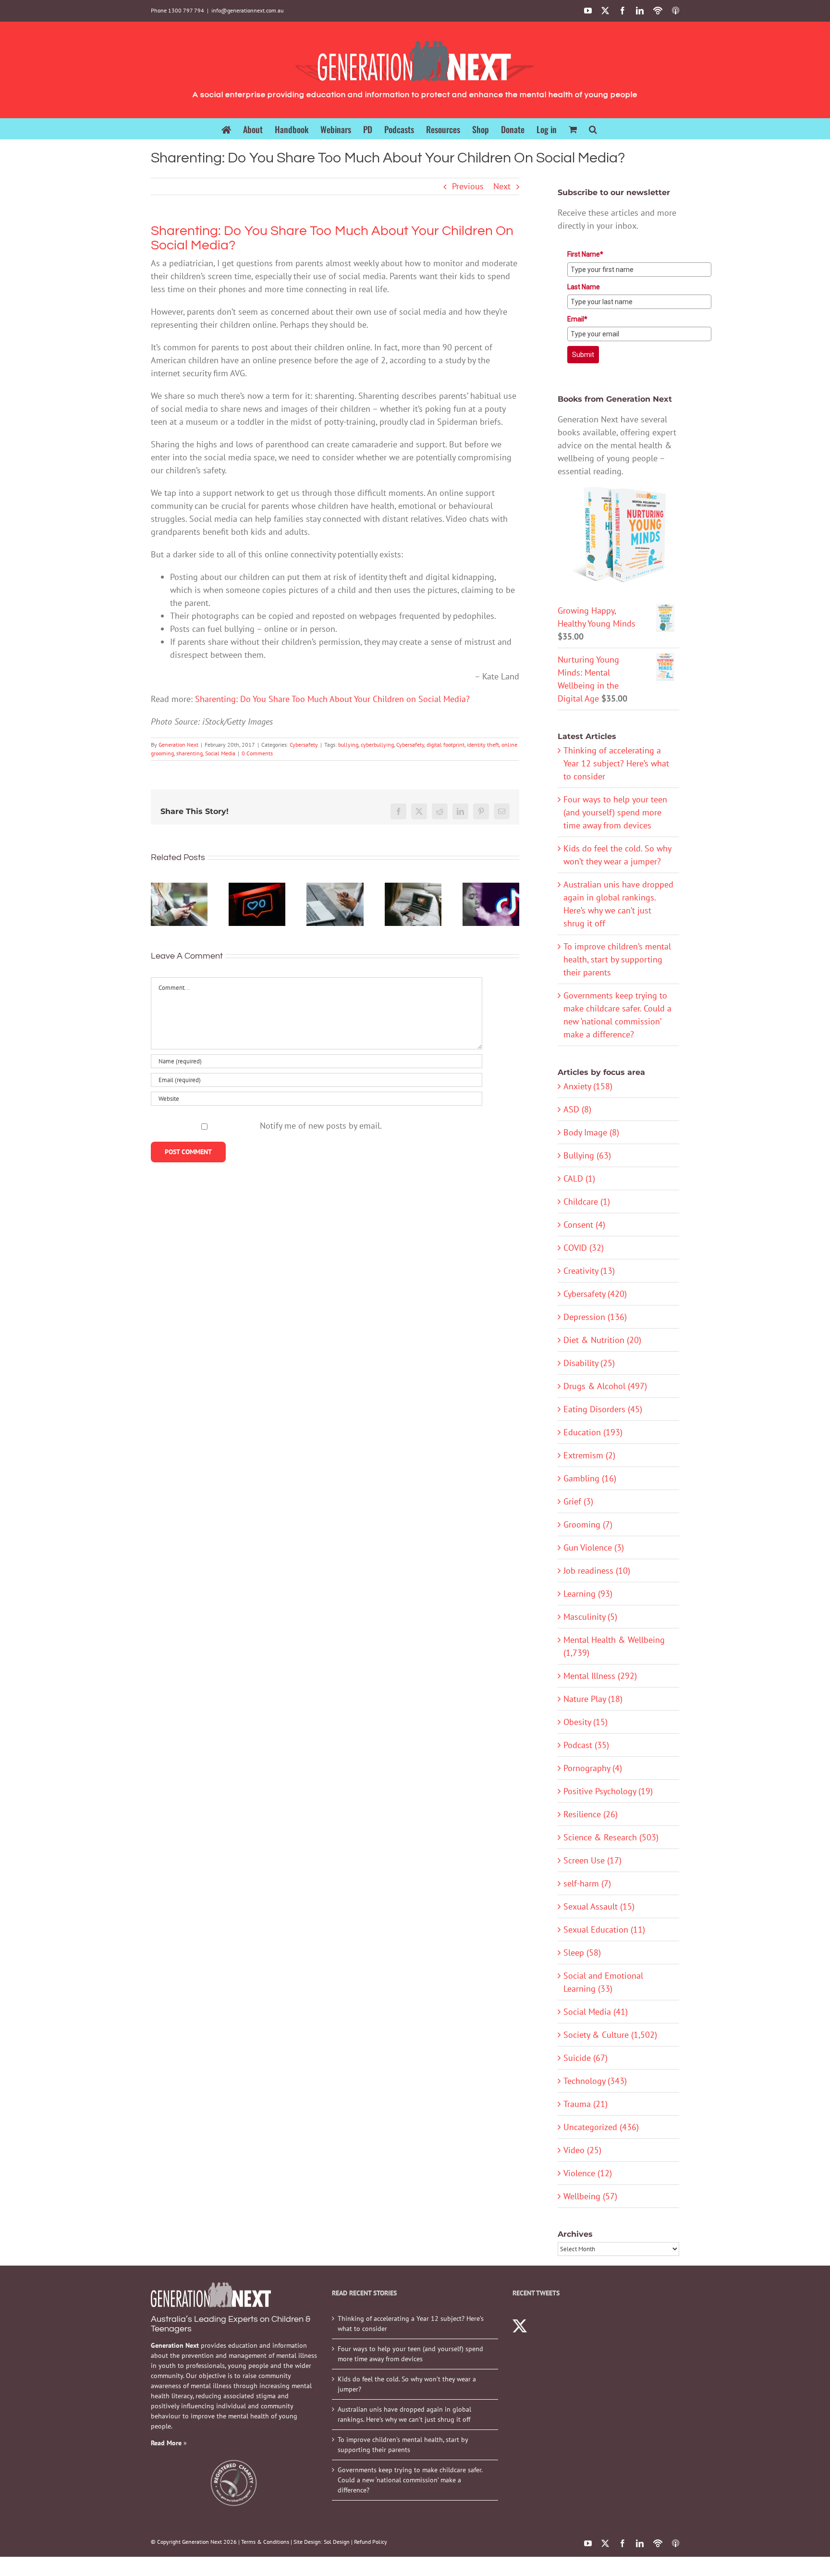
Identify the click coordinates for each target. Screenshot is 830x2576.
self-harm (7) (587, 1883)
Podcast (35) (586, 1745)
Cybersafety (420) (595, 1294)
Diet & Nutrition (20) (602, 1340)
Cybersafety (304, 745)
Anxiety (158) (588, 1086)
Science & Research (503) (611, 1837)
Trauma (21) (586, 2104)
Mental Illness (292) (600, 1676)
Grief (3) (578, 1501)
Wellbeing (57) (590, 2196)
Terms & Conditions (265, 2542)
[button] (593, 129)
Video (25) (582, 2150)
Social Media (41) (596, 2012)
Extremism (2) (589, 1455)
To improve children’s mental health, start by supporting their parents (617, 959)
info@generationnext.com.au (247, 10)
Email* (577, 319)
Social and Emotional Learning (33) (603, 1982)
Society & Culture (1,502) (610, 2035)
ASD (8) (577, 1109)
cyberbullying (377, 745)
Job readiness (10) (597, 1571)
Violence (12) (588, 2173)
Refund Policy (371, 2542)
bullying (348, 745)
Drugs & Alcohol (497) (605, 1386)
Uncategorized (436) (601, 2127)
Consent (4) (584, 1225)
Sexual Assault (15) (599, 1906)
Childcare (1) (587, 1202)
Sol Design (337, 2542)
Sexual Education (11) (604, 1929)
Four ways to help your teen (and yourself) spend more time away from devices (615, 812)
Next (502, 186)
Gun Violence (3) (594, 1547)
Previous (468, 186)
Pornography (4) (593, 1768)
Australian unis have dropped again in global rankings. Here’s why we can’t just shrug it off (404, 2414)
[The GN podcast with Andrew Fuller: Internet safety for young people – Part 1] (413, 905)
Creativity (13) (589, 1271)
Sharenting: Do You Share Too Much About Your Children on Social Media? (332, 699)
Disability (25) (589, 1363)
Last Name (584, 287)
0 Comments (257, 753)
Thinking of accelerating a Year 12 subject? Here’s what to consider (616, 763)
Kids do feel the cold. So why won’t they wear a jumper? (407, 2384)
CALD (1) (579, 1178)
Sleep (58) (582, 1953)
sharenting (189, 753)
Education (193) (593, 1432)
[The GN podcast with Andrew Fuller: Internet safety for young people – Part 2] (335, 905)
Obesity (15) (586, 1722)
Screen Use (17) (592, 1860)
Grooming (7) (588, 1524)
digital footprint (446, 745)
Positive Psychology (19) (608, 1791)
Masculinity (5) (590, 1617)
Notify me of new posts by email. (321, 1126)
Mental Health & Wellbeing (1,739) (614, 1646)
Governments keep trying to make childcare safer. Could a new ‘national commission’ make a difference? (410, 2480)
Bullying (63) (587, 1155)
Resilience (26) (591, 1814)
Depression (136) (595, 1317)
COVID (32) (584, 1248)
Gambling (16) (590, 1478)
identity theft (483, 745)
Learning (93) (588, 1594)
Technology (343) (595, 2081)
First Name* (585, 254)
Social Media (220, 753)
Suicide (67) (586, 2058)
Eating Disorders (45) (603, 1409)
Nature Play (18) (593, 1699)
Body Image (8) (591, 1132)
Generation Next (178, 745)
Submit (583, 355)
